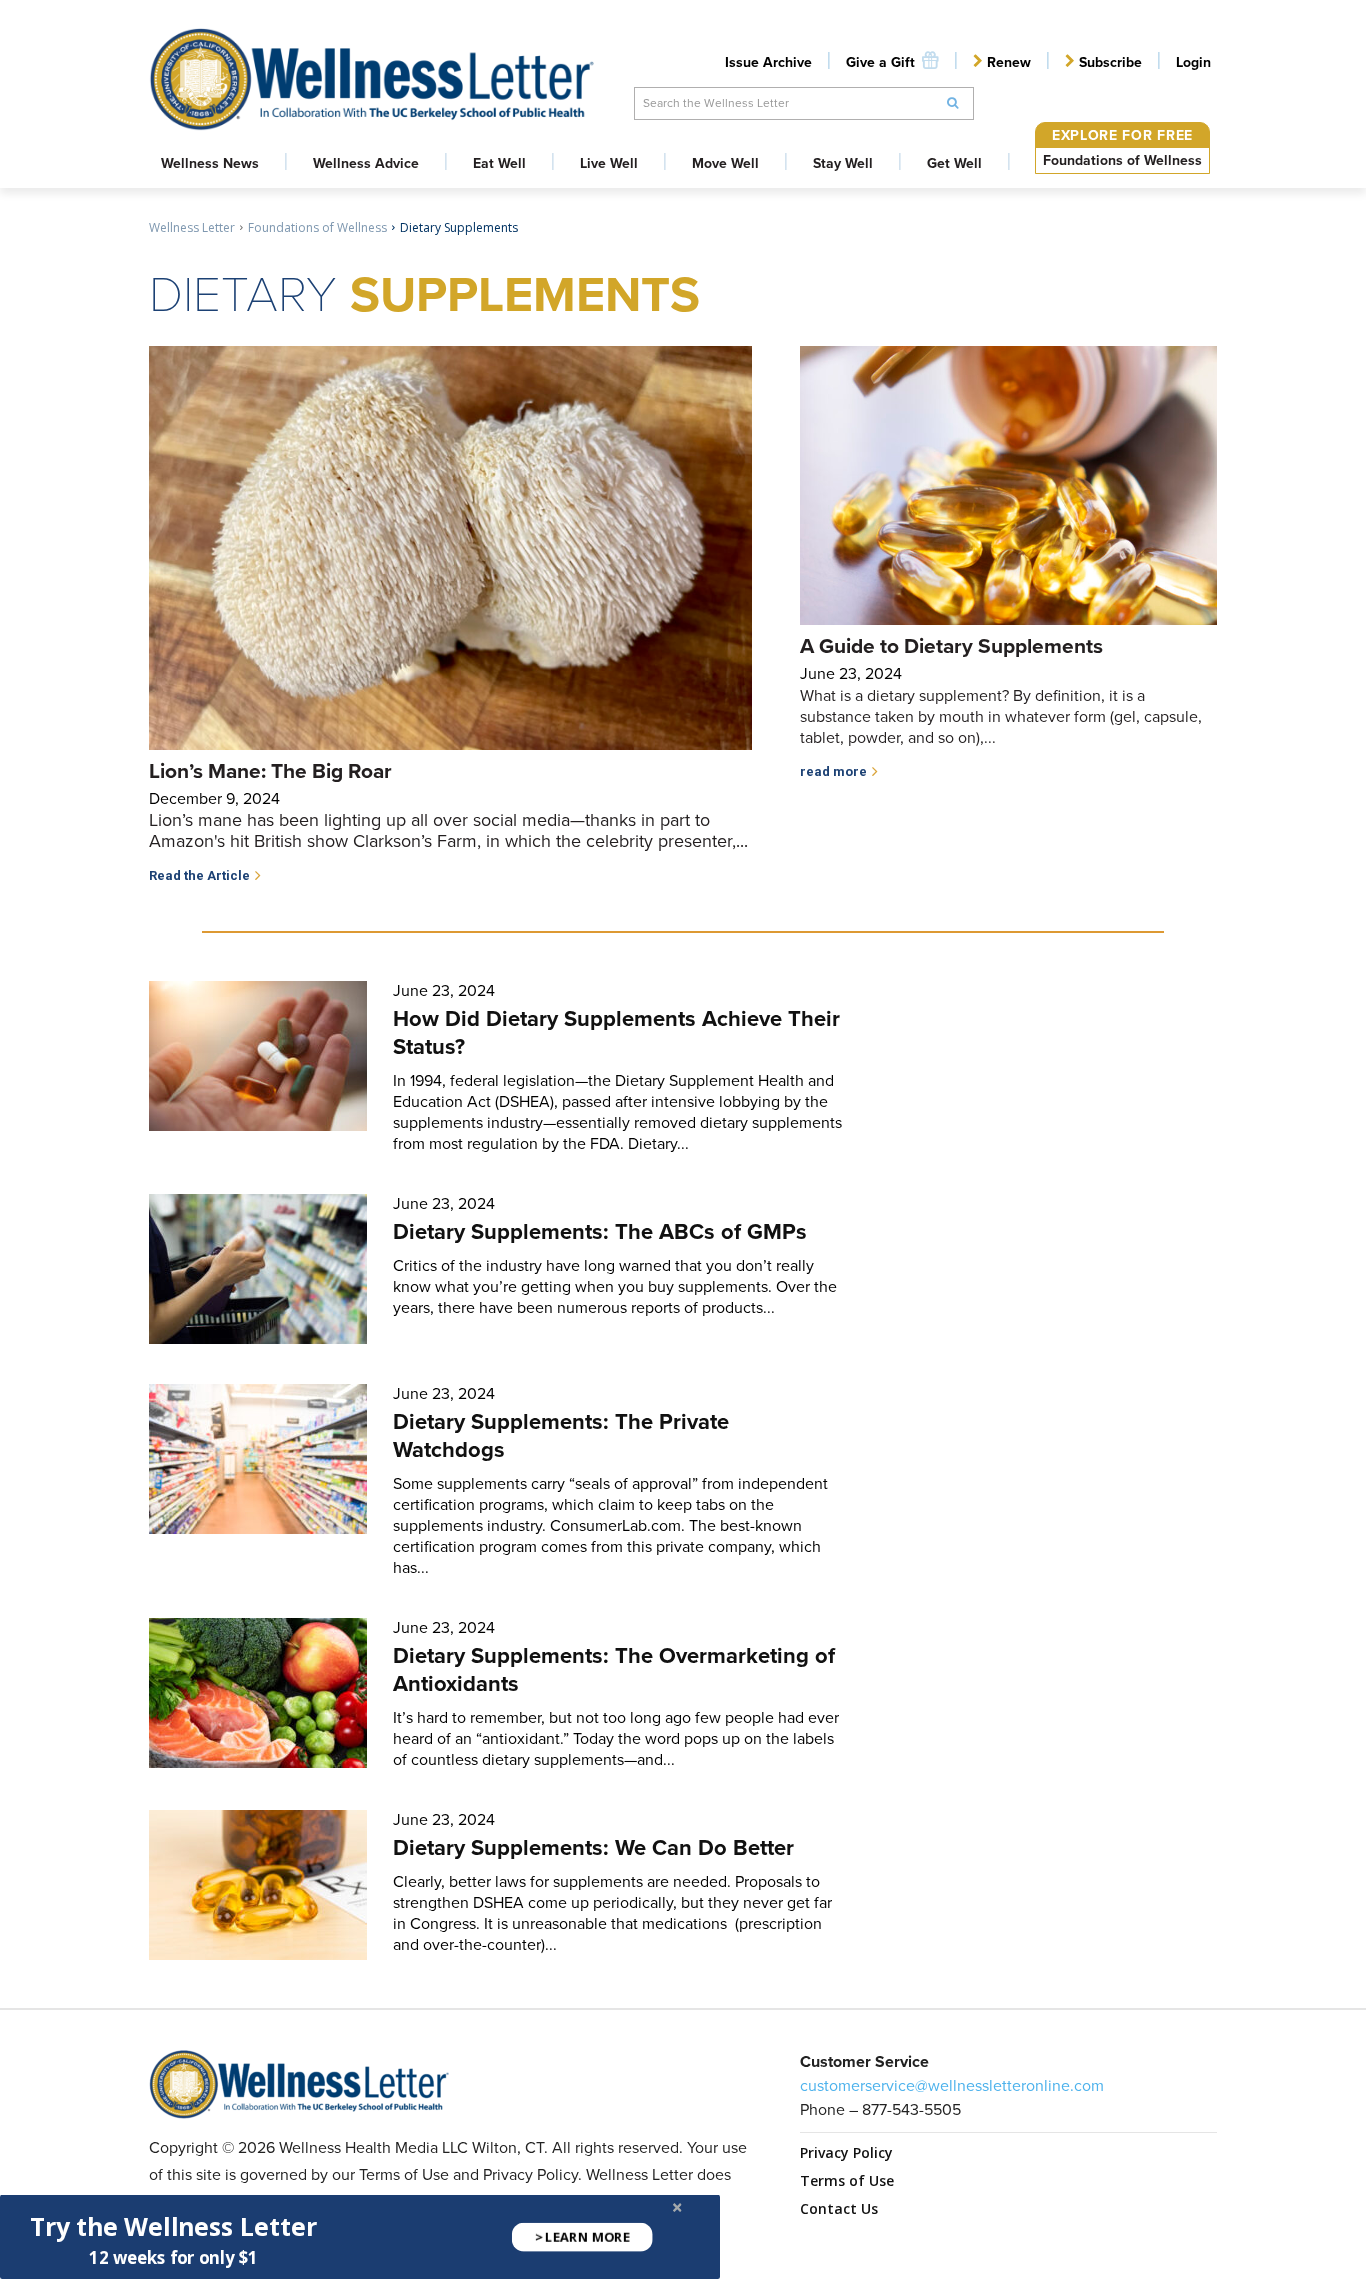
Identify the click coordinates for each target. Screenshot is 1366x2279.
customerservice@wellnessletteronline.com (952, 2085)
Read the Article (199, 875)
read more (833, 771)
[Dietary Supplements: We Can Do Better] (258, 1885)
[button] (173, 2226)
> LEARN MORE (582, 2237)
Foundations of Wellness (1122, 160)
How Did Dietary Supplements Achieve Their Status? (616, 1032)
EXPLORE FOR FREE (1122, 135)
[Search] (953, 103)
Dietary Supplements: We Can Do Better (593, 1847)
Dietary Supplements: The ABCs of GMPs (600, 1231)
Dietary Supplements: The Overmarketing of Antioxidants (614, 1669)
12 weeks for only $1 (173, 2257)
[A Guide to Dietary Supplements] (1008, 485)
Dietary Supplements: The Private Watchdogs (561, 1435)
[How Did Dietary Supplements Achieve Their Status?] (258, 1056)
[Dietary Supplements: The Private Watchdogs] (258, 1459)
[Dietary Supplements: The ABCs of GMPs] (258, 1269)
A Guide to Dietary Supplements (951, 645)
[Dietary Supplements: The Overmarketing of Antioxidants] (258, 1693)
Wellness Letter (192, 227)
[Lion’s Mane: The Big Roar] (450, 548)
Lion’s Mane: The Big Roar (270, 770)
